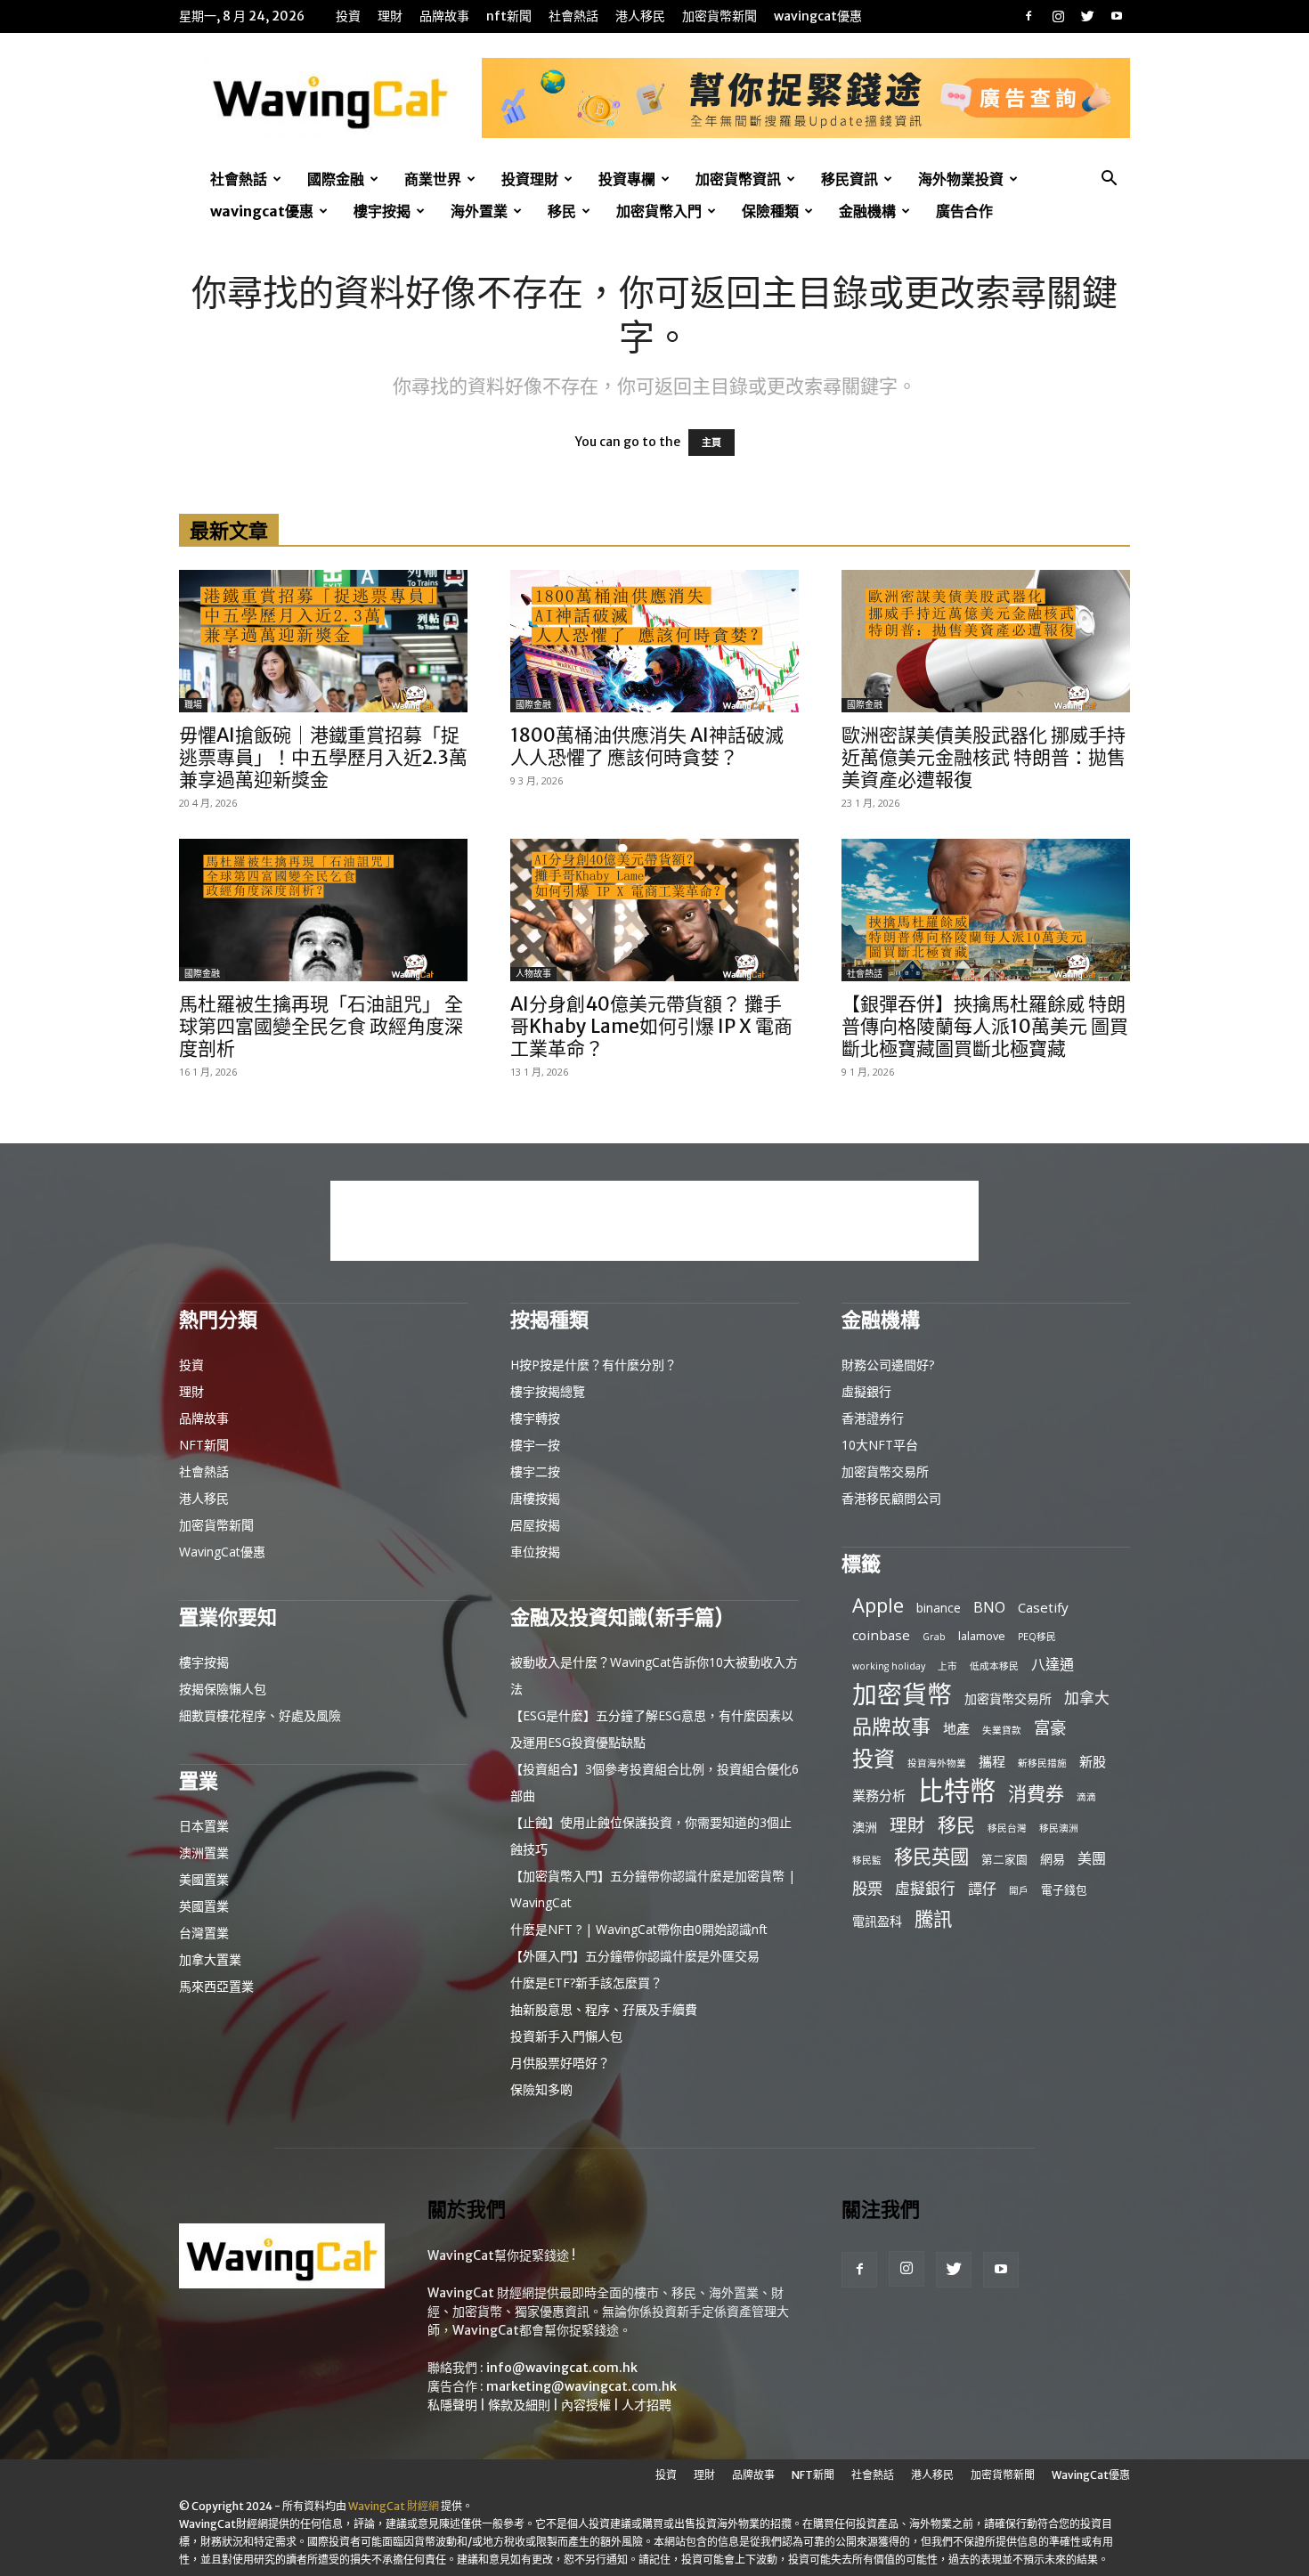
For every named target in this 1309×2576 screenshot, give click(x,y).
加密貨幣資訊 (738, 179)
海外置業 (479, 211)
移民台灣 (1007, 1828)
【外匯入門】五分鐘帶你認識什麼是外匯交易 (635, 1956)
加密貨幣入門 (659, 211)
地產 (956, 1728)
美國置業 (204, 1879)
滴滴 (1086, 1797)
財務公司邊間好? (888, 1365)
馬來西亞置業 (216, 1986)
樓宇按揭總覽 (548, 1391)
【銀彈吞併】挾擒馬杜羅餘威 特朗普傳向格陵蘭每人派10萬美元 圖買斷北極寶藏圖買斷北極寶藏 (985, 1026)
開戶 (1019, 1890)
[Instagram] (1058, 16)
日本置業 (204, 1826)
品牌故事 (444, 16)
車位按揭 (535, 1552)
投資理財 (530, 179)
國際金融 (336, 179)
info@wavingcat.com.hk (562, 2368)
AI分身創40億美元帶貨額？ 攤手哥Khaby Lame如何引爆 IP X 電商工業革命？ (651, 1026)
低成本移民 (994, 1666)
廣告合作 (964, 211)
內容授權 (586, 2405)
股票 (867, 1888)
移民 (562, 211)
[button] (1109, 180)
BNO (989, 1608)
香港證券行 (873, 1418)
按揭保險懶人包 (223, 1689)
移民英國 (931, 1856)
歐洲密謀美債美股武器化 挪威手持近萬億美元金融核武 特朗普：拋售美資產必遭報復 (984, 757)
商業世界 (433, 179)
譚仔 (982, 1889)
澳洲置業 (204, 1853)
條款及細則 (519, 2405)
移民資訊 (850, 179)
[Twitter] (1087, 16)
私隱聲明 (452, 2405)
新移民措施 (1042, 1763)
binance (939, 1608)
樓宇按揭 (382, 211)
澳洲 (865, 1827)
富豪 (1050, 1727)
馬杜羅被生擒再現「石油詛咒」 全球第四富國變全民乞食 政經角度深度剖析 (321, 1026)
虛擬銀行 (866, 1391)
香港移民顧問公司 (891, 1498)
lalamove (982, 1636)
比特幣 (957, 1791)
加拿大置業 (210, 1959)
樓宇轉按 (535, 1418)
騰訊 (933, 1918)
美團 (1092, 1859)
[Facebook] (1028, 16)
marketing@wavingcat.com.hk (581, 2386)
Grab (934, 1637)
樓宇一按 (535, 1445)
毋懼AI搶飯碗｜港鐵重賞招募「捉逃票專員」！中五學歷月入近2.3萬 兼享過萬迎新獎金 (323, 757)
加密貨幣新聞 (720, 16)
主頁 (711, 443)
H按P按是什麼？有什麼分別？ (594, 1365)
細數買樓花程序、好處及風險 (260, 1715)
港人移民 (640, 16)
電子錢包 (1064, 1889)
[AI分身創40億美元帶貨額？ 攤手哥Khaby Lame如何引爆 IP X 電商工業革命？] (654, 910)
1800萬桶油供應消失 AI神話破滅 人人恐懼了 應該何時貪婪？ (647, 746)
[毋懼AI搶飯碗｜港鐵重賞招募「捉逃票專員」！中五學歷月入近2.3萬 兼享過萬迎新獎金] (323, 641)
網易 (1053, 1859)
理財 (390, 16)
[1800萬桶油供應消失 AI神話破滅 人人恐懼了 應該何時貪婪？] (654, 641)
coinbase (881, 1635)
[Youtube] (1117, 16)
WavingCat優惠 (818, 16)
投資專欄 (627, 179)
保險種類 (770, 211)
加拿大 (1087, 1698)
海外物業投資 (961, 179)
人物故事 (533, 974)
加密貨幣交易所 (885, 1471)
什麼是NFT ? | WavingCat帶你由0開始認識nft (639, 1929)
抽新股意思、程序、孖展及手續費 (604, 2009)
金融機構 (867, 211)
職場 (193, 705)
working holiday (889, 1666)
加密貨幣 (902, 1694)
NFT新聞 (509, 16)
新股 (1093, 1761)
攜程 (992, 1761)
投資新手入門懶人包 (566, 2036)
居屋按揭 (535, 1525)
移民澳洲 (1059, 1828)
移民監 (867, 1860)
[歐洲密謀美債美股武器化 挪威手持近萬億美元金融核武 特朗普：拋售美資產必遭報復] (986, 641)
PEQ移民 (1037, 1637)
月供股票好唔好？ (560, 2063)
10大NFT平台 (880, 1445)
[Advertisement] (654, 1221)
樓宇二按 (535, 1471)
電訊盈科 (877, 1921)
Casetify (1043, 1607)
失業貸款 (1002, 1730)
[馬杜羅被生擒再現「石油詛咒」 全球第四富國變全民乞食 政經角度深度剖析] (323, 910)
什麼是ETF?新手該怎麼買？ (586, 1983)
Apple (878, 1605)
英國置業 (204, 1906)
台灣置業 (204, 1933)
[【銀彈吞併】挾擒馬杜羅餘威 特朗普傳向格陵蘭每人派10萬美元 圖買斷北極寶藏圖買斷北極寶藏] (986, 910)
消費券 (1036, 1794)
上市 (947, 1666)
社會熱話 (573, 16)
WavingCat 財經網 (394, 2506)
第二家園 (1004, 1859)
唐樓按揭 (535, 1498)
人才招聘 (646, 2405)
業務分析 (879, 1795)
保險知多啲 (541, 2089)
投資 (348, 16)
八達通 (1053, 1665)
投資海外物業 (937, 1763)
